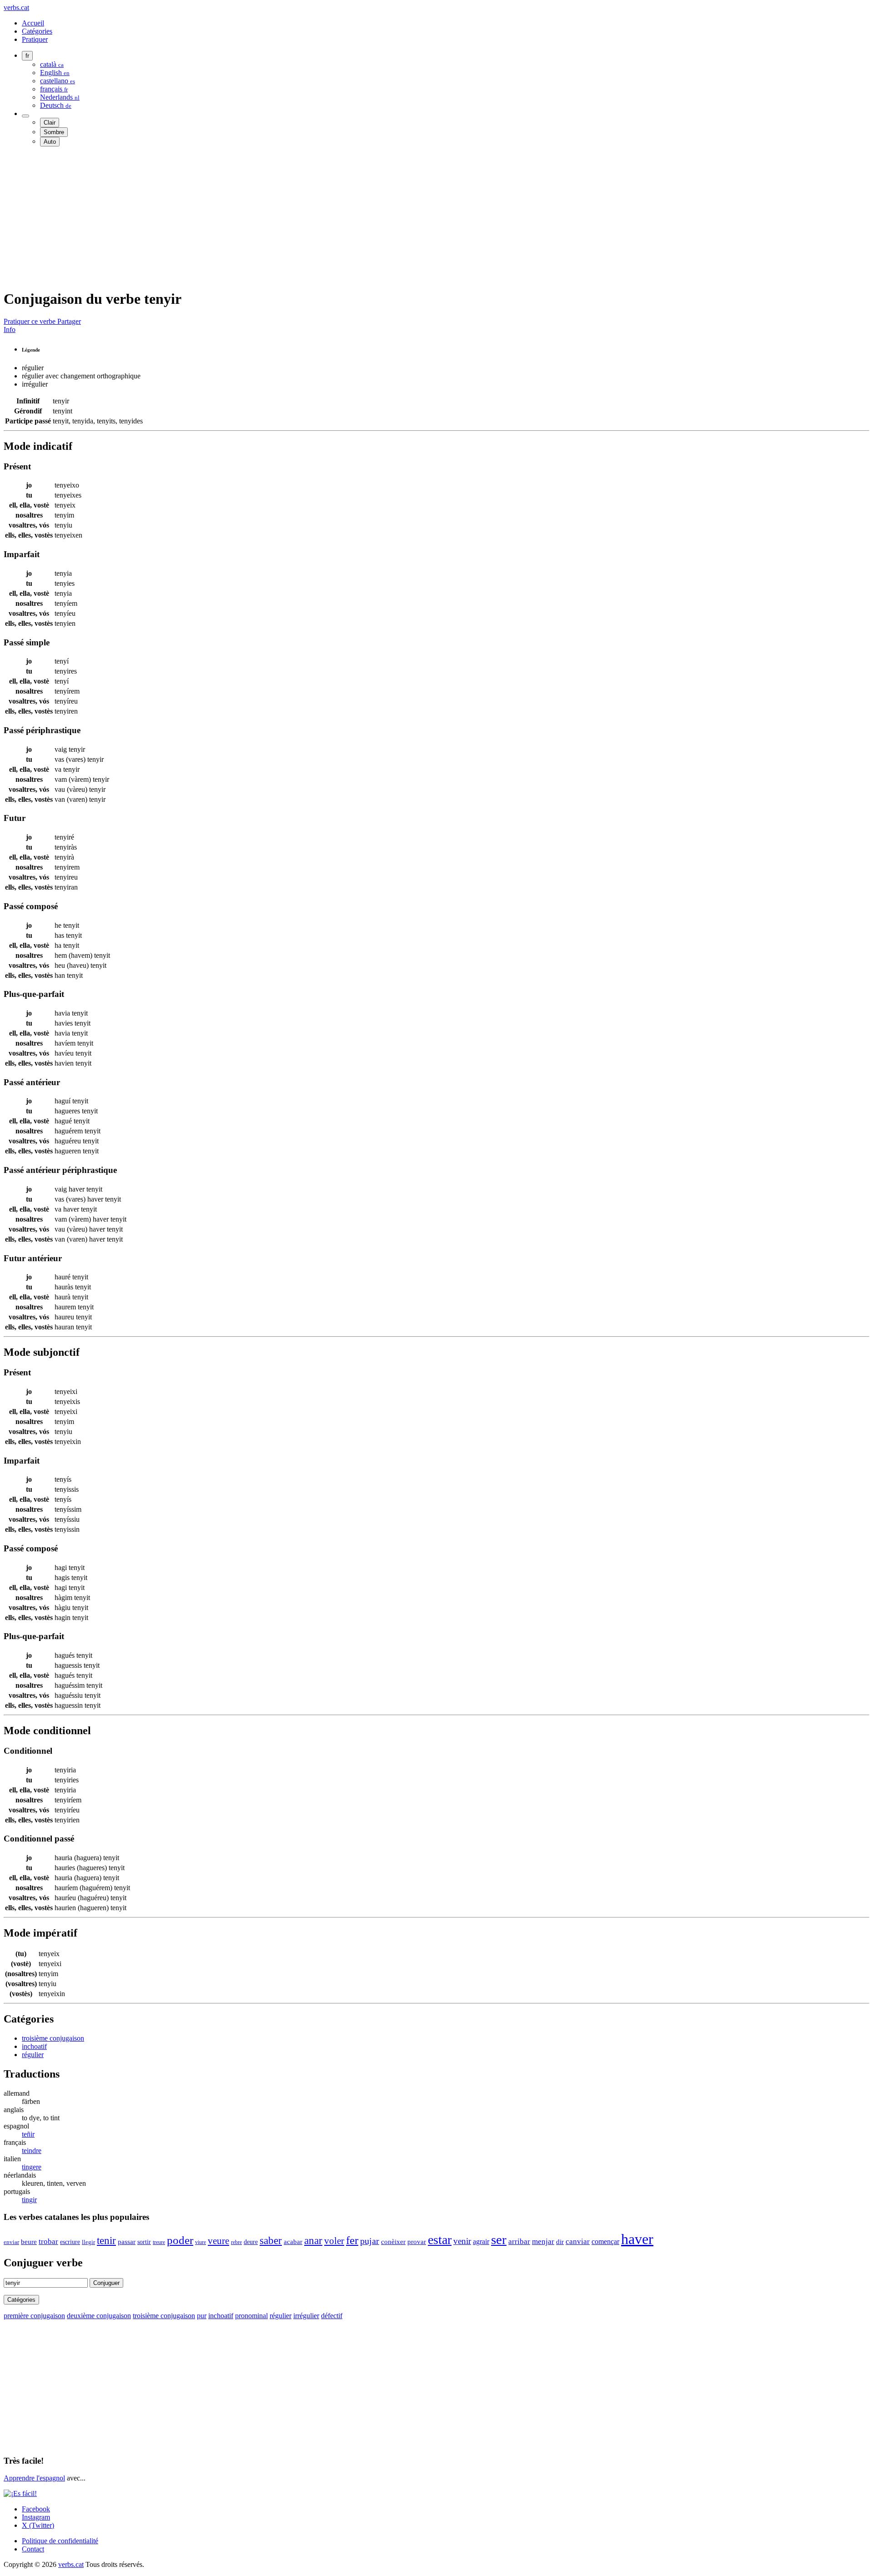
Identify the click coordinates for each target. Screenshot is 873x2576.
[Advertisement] (276, 217)
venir (462, 2241)
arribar (519, 2241)
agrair (481, 2241)
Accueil (33, 23)
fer (352, 2240)
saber (271, 2241)
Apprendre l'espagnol (34, 2478)
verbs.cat (16, 8)
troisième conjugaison (53, 2038)
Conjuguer (106, 2283)
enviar (11, 2242)
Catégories (37, 31)
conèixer (393, 2242)
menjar (543, 2241)
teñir (28, 2134)
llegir (88, 2242)
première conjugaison (34, 2316)
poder (180, 2240)
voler (334, 2241)
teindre (32, 2151)
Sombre (54, 132)
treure (159, 2242)
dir (560, 2242)
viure (201, 2242)
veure (218, 2241)
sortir (144, 2242)
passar (127, 2242)
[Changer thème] (25, 116)
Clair (50, 123)
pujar (370, 2241)
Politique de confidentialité (60, 2541)
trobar (48, 2241)
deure (251, 2242)
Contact (33, 2549)
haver (637, 2239)
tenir (106, 2241)
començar (605, 2241)
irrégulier (306, 2316)
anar (313, 2241)
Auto (50, 142)
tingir (29, 2200)
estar (440, 2240)
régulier (33, 2055)
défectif (332, 2316)
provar (417, 2241)
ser (499, 2239)
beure (29, 2241)
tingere (32, 2167)
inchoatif (34, 2046)
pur (202, 2316)
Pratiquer (35, 39)
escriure (70, 2242)
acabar (293, 2241)
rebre (236, 2242)
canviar (578, 2241)
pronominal (251, 2316)
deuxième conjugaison (99, 2316)
